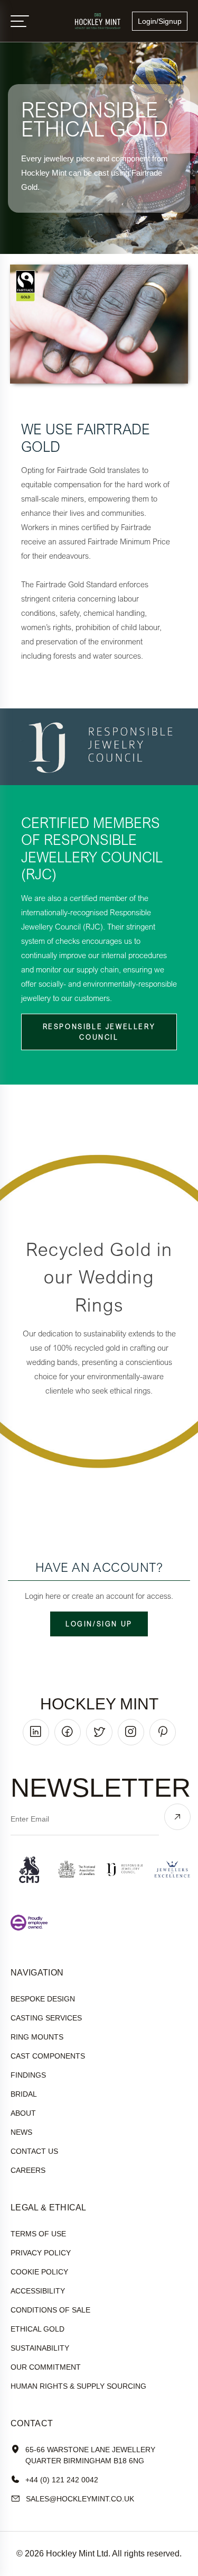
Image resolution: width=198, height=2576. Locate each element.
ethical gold (37, 2329)
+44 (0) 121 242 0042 (62, 2480)
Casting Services (46, 2018)
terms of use (38, 2234)
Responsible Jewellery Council (99, 1032)
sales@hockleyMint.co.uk (80, 2499)
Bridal (24, 2094)
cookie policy (39, 2272)
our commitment (46, 2367)
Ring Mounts (37, 2037)
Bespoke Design (43, 1999)
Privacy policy (41, 2253)
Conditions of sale (50, 2310)
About (23, 2113)
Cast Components (48, 2056)
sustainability (40, 2348)
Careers (28, 2170)
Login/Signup (160, 21)
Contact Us (34, 2151)
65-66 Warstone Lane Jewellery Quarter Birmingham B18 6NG (90, 2455)
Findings (28, 2075)
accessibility (38, 2291)
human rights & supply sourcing (78, 2386)
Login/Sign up (99, 1624)
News (21, 2132)
